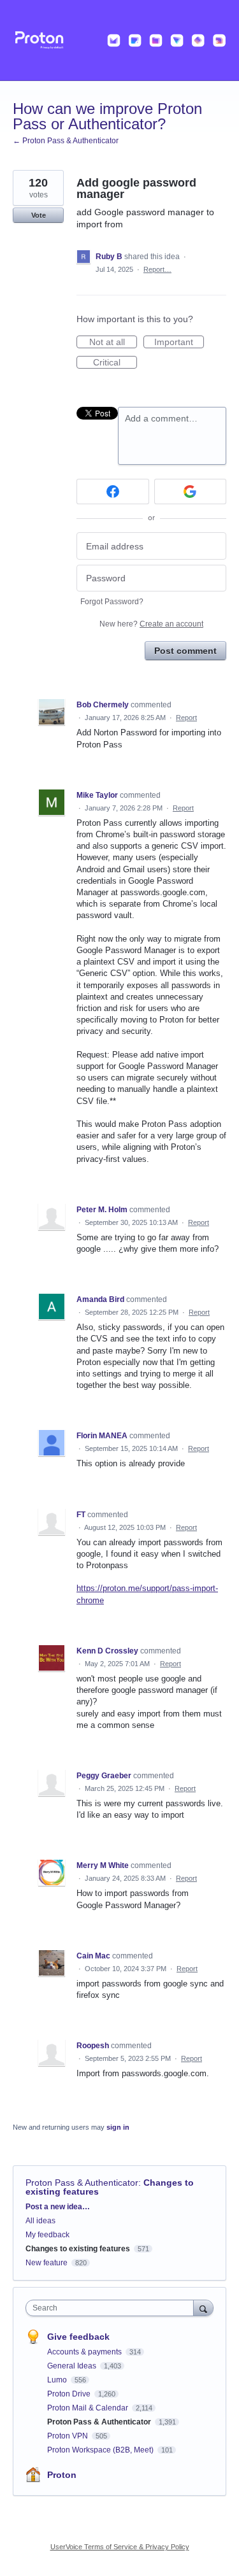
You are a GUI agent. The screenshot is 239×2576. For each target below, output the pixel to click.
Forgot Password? (112, 602)
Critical (115, 363)
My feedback (47, 2235)
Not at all (113, 343)
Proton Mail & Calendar (89, 2408)
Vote (39, 215)
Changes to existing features (78, 2249)
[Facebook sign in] (113, 492)
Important (179, 343)
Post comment (185, 651)
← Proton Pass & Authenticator (66, 141)
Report (186, 718)
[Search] (203, 2308)
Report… (157, 269)
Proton (62, 2475)
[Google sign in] (191, 492)
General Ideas (73, 2366)
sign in (118, 2127)
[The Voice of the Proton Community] (119, 40)
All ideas (40, 2221)
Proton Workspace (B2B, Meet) (101, 2450)
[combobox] (112, 2308)
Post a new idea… (58, 2207)
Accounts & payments (85, 2352)
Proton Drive (70, 2394)
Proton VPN (69, 2436)
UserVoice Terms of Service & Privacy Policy (120, 2547)
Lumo (58, 2380)
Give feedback (78, 2337)
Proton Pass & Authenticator (82, 2183)
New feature (47, 2263)
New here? (151, 624)
